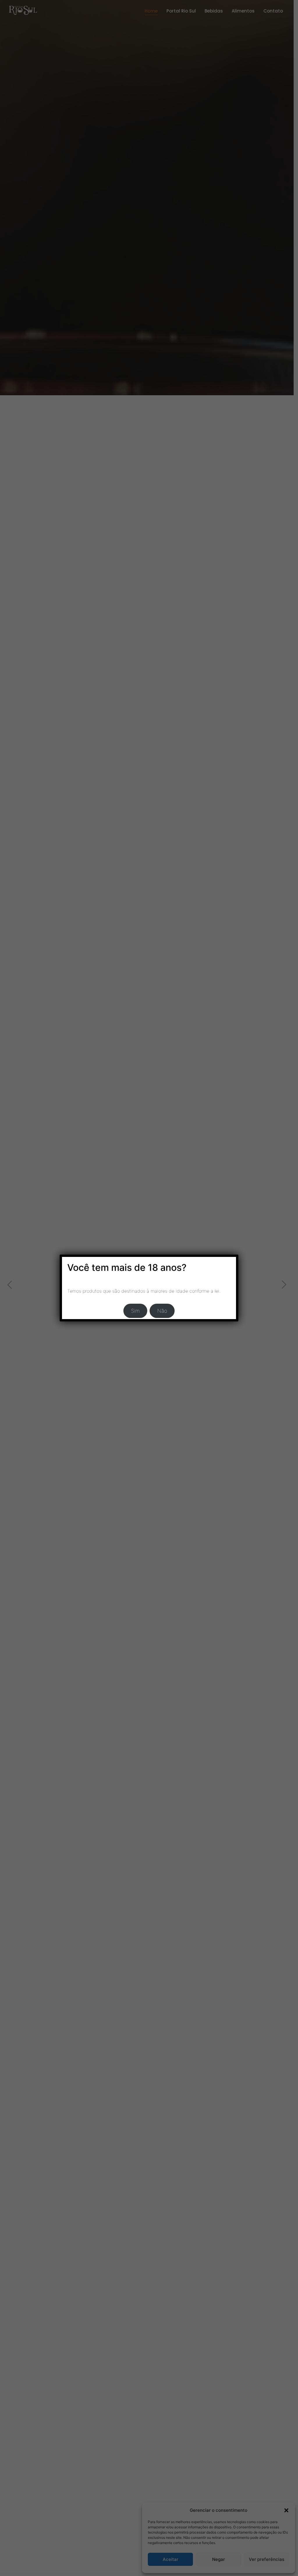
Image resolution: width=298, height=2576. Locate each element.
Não (162, 1311)
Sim (135, 1311)
